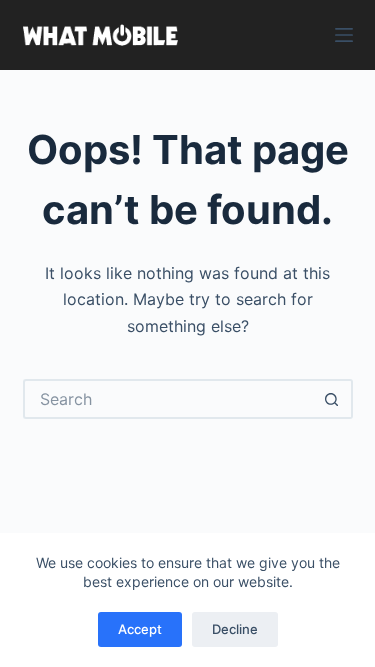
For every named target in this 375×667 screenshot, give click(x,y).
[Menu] (344, 35)
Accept (140, 629)
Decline (235, 629)
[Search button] (333, 399)
